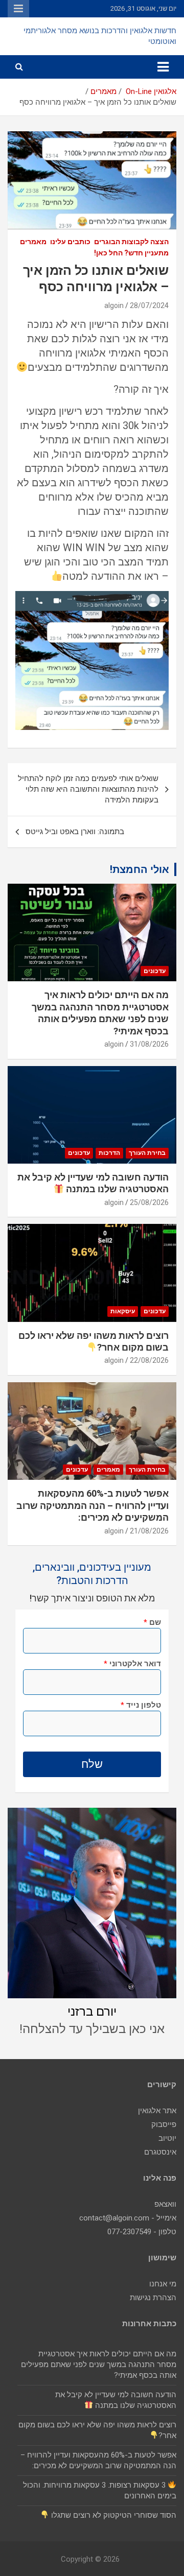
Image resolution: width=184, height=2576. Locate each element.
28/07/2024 (149, 305)
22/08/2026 (149, 1360)
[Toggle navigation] (163, 67)
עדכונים (155, 971)
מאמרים (33, 242)
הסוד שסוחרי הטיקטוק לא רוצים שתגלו (113, 2515)
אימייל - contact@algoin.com (128, 2218)
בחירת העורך (147, 1153)
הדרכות (109, 1153)
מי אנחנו (163, 2284)
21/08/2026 (149, 1531)
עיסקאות (123, 1311)
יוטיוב (167, 2138)
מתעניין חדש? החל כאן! (131, 253)
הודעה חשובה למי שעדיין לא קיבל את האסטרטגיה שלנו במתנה (93, 1183)
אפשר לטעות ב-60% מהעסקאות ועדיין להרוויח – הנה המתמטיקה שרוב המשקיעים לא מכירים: (93, 1505)
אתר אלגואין (157, 2111)
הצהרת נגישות (153, 2298)
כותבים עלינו (70, 242)
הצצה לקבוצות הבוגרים (131, 242)
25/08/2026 (149, 1202)
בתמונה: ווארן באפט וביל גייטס (75, 832)
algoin (114, 305)
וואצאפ (165, 2204)
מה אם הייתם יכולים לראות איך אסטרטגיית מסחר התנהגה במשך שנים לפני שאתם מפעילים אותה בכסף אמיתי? (99, 2365)
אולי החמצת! (140, 869)
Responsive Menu (18, 9)
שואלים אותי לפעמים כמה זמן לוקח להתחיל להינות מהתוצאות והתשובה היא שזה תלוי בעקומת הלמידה (88, 789)
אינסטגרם (160, 2152)
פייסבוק (164, 2124)
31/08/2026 (149, 1044)
